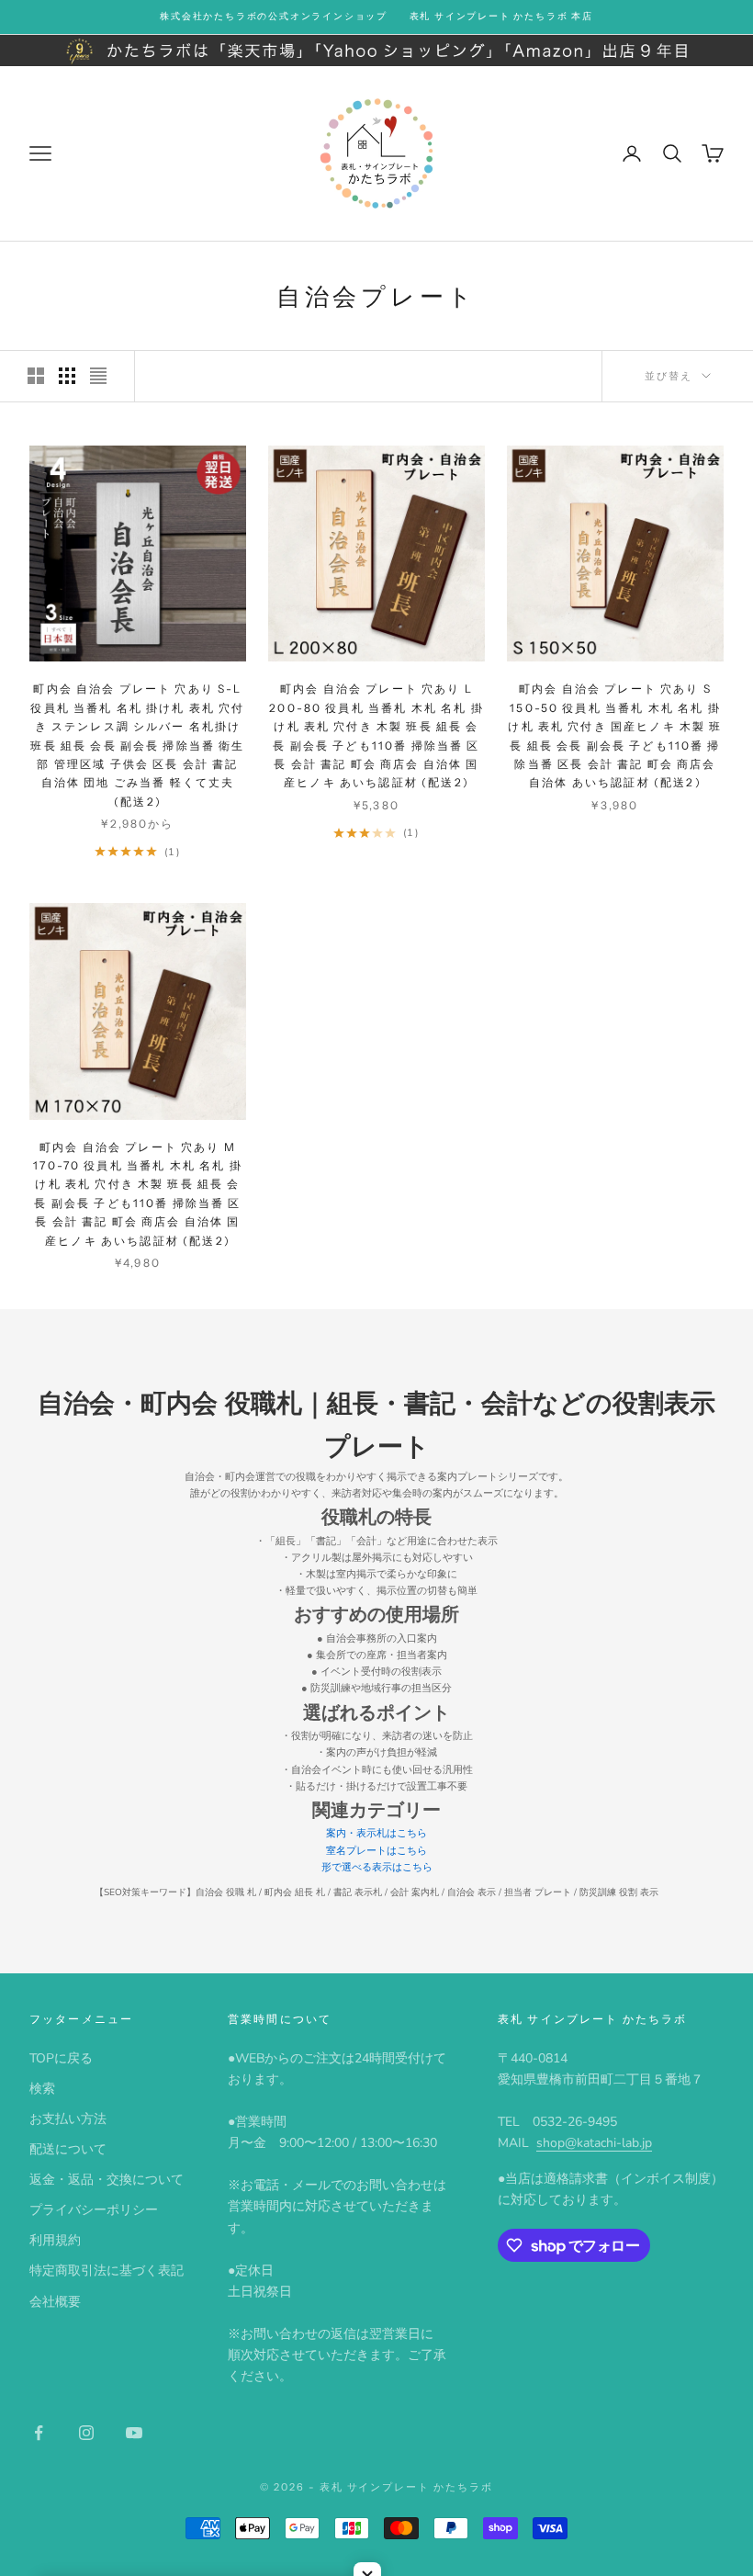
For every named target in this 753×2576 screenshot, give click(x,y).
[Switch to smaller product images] (67, 376)
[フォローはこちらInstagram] (86, 2433)
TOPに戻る (61, 2058)
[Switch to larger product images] (36, 376)
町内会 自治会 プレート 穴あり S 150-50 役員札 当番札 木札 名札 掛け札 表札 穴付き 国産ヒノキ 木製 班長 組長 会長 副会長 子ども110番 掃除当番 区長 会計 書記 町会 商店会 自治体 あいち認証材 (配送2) (615, 735)
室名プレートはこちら (376, 1851)
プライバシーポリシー (94, 2210)
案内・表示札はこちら (376, 1833)
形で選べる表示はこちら (377, 1867)
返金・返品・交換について (107, 2180)
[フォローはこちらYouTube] (134, 2433)
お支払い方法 (68, 2119)
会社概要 (55, 2302)
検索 (42, 2089)
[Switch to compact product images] (98, 376)
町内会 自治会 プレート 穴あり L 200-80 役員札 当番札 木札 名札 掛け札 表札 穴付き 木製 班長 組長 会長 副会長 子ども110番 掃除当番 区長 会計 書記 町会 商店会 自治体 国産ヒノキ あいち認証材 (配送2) (376, 735)
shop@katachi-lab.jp (594, 2143)
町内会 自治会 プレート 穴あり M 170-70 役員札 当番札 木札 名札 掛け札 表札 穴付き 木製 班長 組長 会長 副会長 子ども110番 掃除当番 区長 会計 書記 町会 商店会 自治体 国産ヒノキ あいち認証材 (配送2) (138, 1194)
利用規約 (55, 2240)
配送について (68, 2149)
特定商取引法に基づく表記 (107, 2271)
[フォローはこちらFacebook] (39, 2433)
